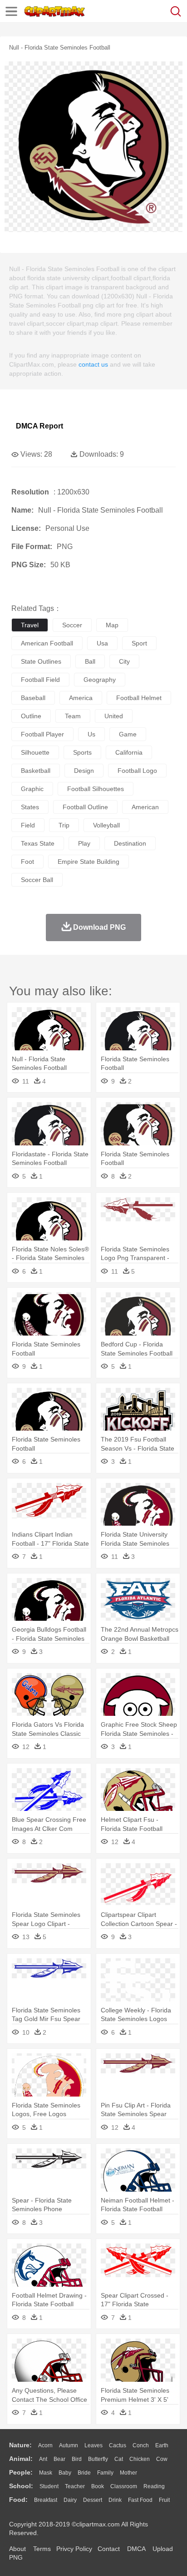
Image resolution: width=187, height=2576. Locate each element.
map (112, 625)
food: (18, 2500)
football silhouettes (96, 789)
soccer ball (37, 880)
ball (90, 661)
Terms (42, 2549)
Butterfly (98, 2459)
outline (31, 716)
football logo (137, 771)
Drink (115, 2500)
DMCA (136, 2549)
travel (30, 625)
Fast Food (140, 2500)
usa (102, 643)
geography (100, 680)
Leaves (93, 2445)
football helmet (139, 698)
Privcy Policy (74, 2549)
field (28, 825)
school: (21, 2486)
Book (98, 2486)
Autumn (69, 2445)
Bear (59, 2459)
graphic (32, 789)
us (91, 734)
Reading (154, 2486)
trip (64, 825)
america (81, 698)
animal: (21, 2459)
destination (130, 843)
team (73, 716)
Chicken (140, 2459)
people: (21, 2472)
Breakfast (46, 2500)
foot (27, 862)
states (30, 807)
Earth (162, 2445)
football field (40, 680)
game (128, 734)
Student (49, 2486)
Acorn (45, 2445)
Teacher (75, 2486)
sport (139, 643)
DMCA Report (39, 426)
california (129, 752)
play (84, 843)
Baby (65, 2473)
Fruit (164, 2500)
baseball (33, 698)
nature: (20, 2445)
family (105, 2473)
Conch (141, 2445)
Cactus (118, 2445)
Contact (109, 2549)
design (84, 771)
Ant (43, 2459)
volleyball (106, 825)
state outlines (41, 661)
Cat (119, 2459)
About (17, 2549)
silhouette (35, 752)
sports (82, 752)
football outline (85, 807)
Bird (77, 2459)
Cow (162, 2459)
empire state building (89, 862)
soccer (72, 625)
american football (47, 643)
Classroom (124, 2486)
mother (128, 2473)
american (145, 807)
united (114, 716)
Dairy (70, 2500)
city (124, 661)
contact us (93, 364)
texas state (38, 843)
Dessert (93, 2500)
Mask (46, 2473)
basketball (36, 771)
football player (42, 734)
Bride (84, 2473)
